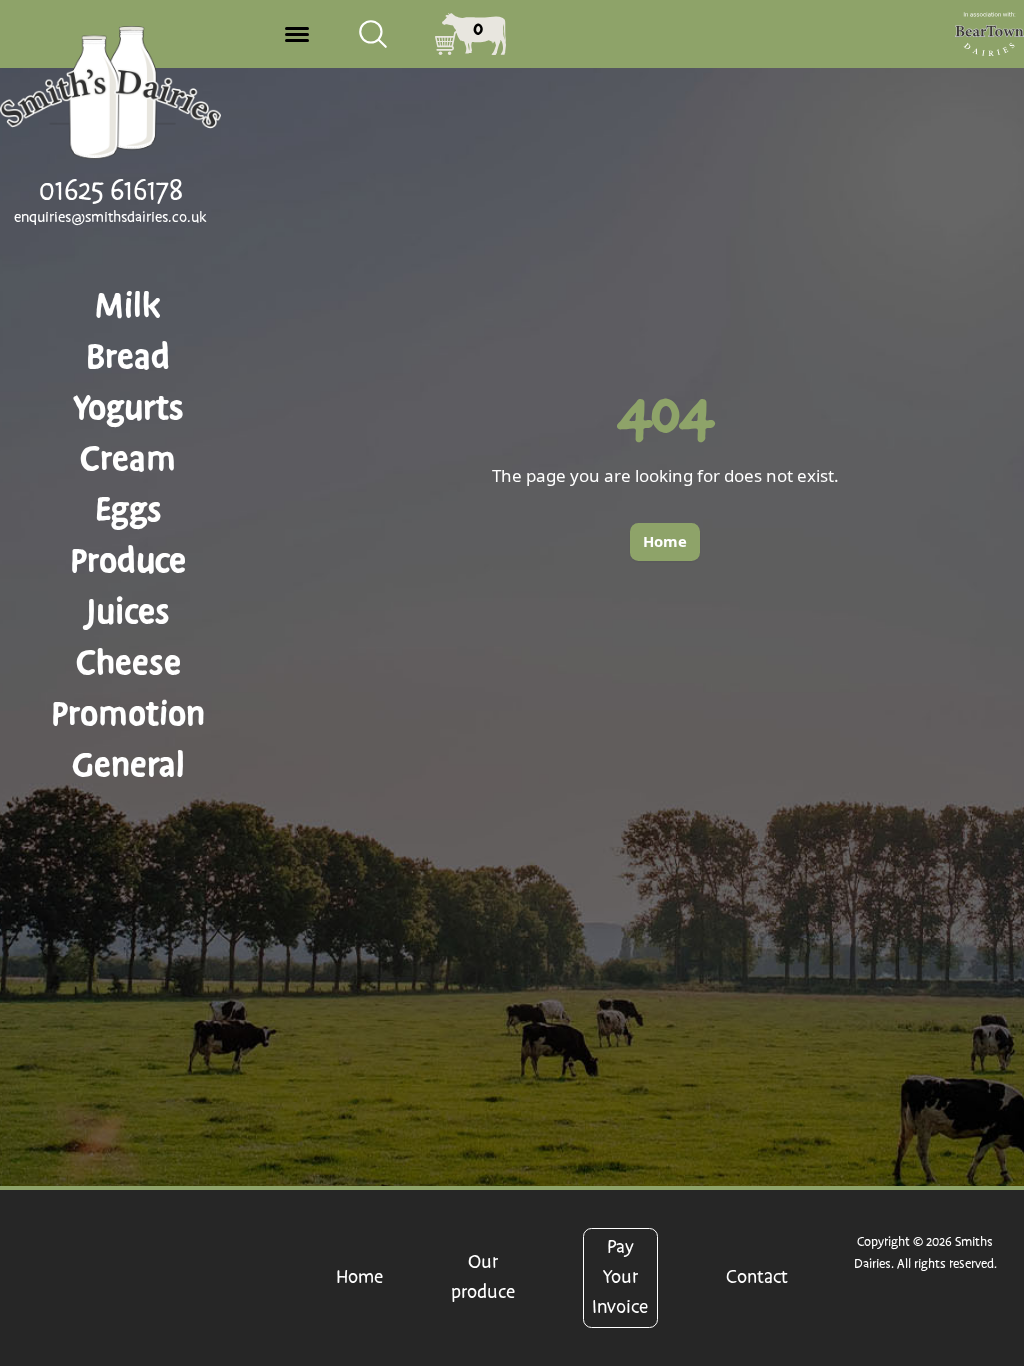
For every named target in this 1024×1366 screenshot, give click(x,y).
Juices (128, 612)
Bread (128, 357)
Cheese (128, 663)
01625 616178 (111, 191)
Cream (128, 459)
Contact (757, 1277)
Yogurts (128, 408)
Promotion (128, 714)
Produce (128, 561)
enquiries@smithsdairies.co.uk (110, 218)
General (128, 765)
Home (359, 1277)
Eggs (128, 510)
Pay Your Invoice (620, 1277)
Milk (128, 306)
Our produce (483, 1277)
